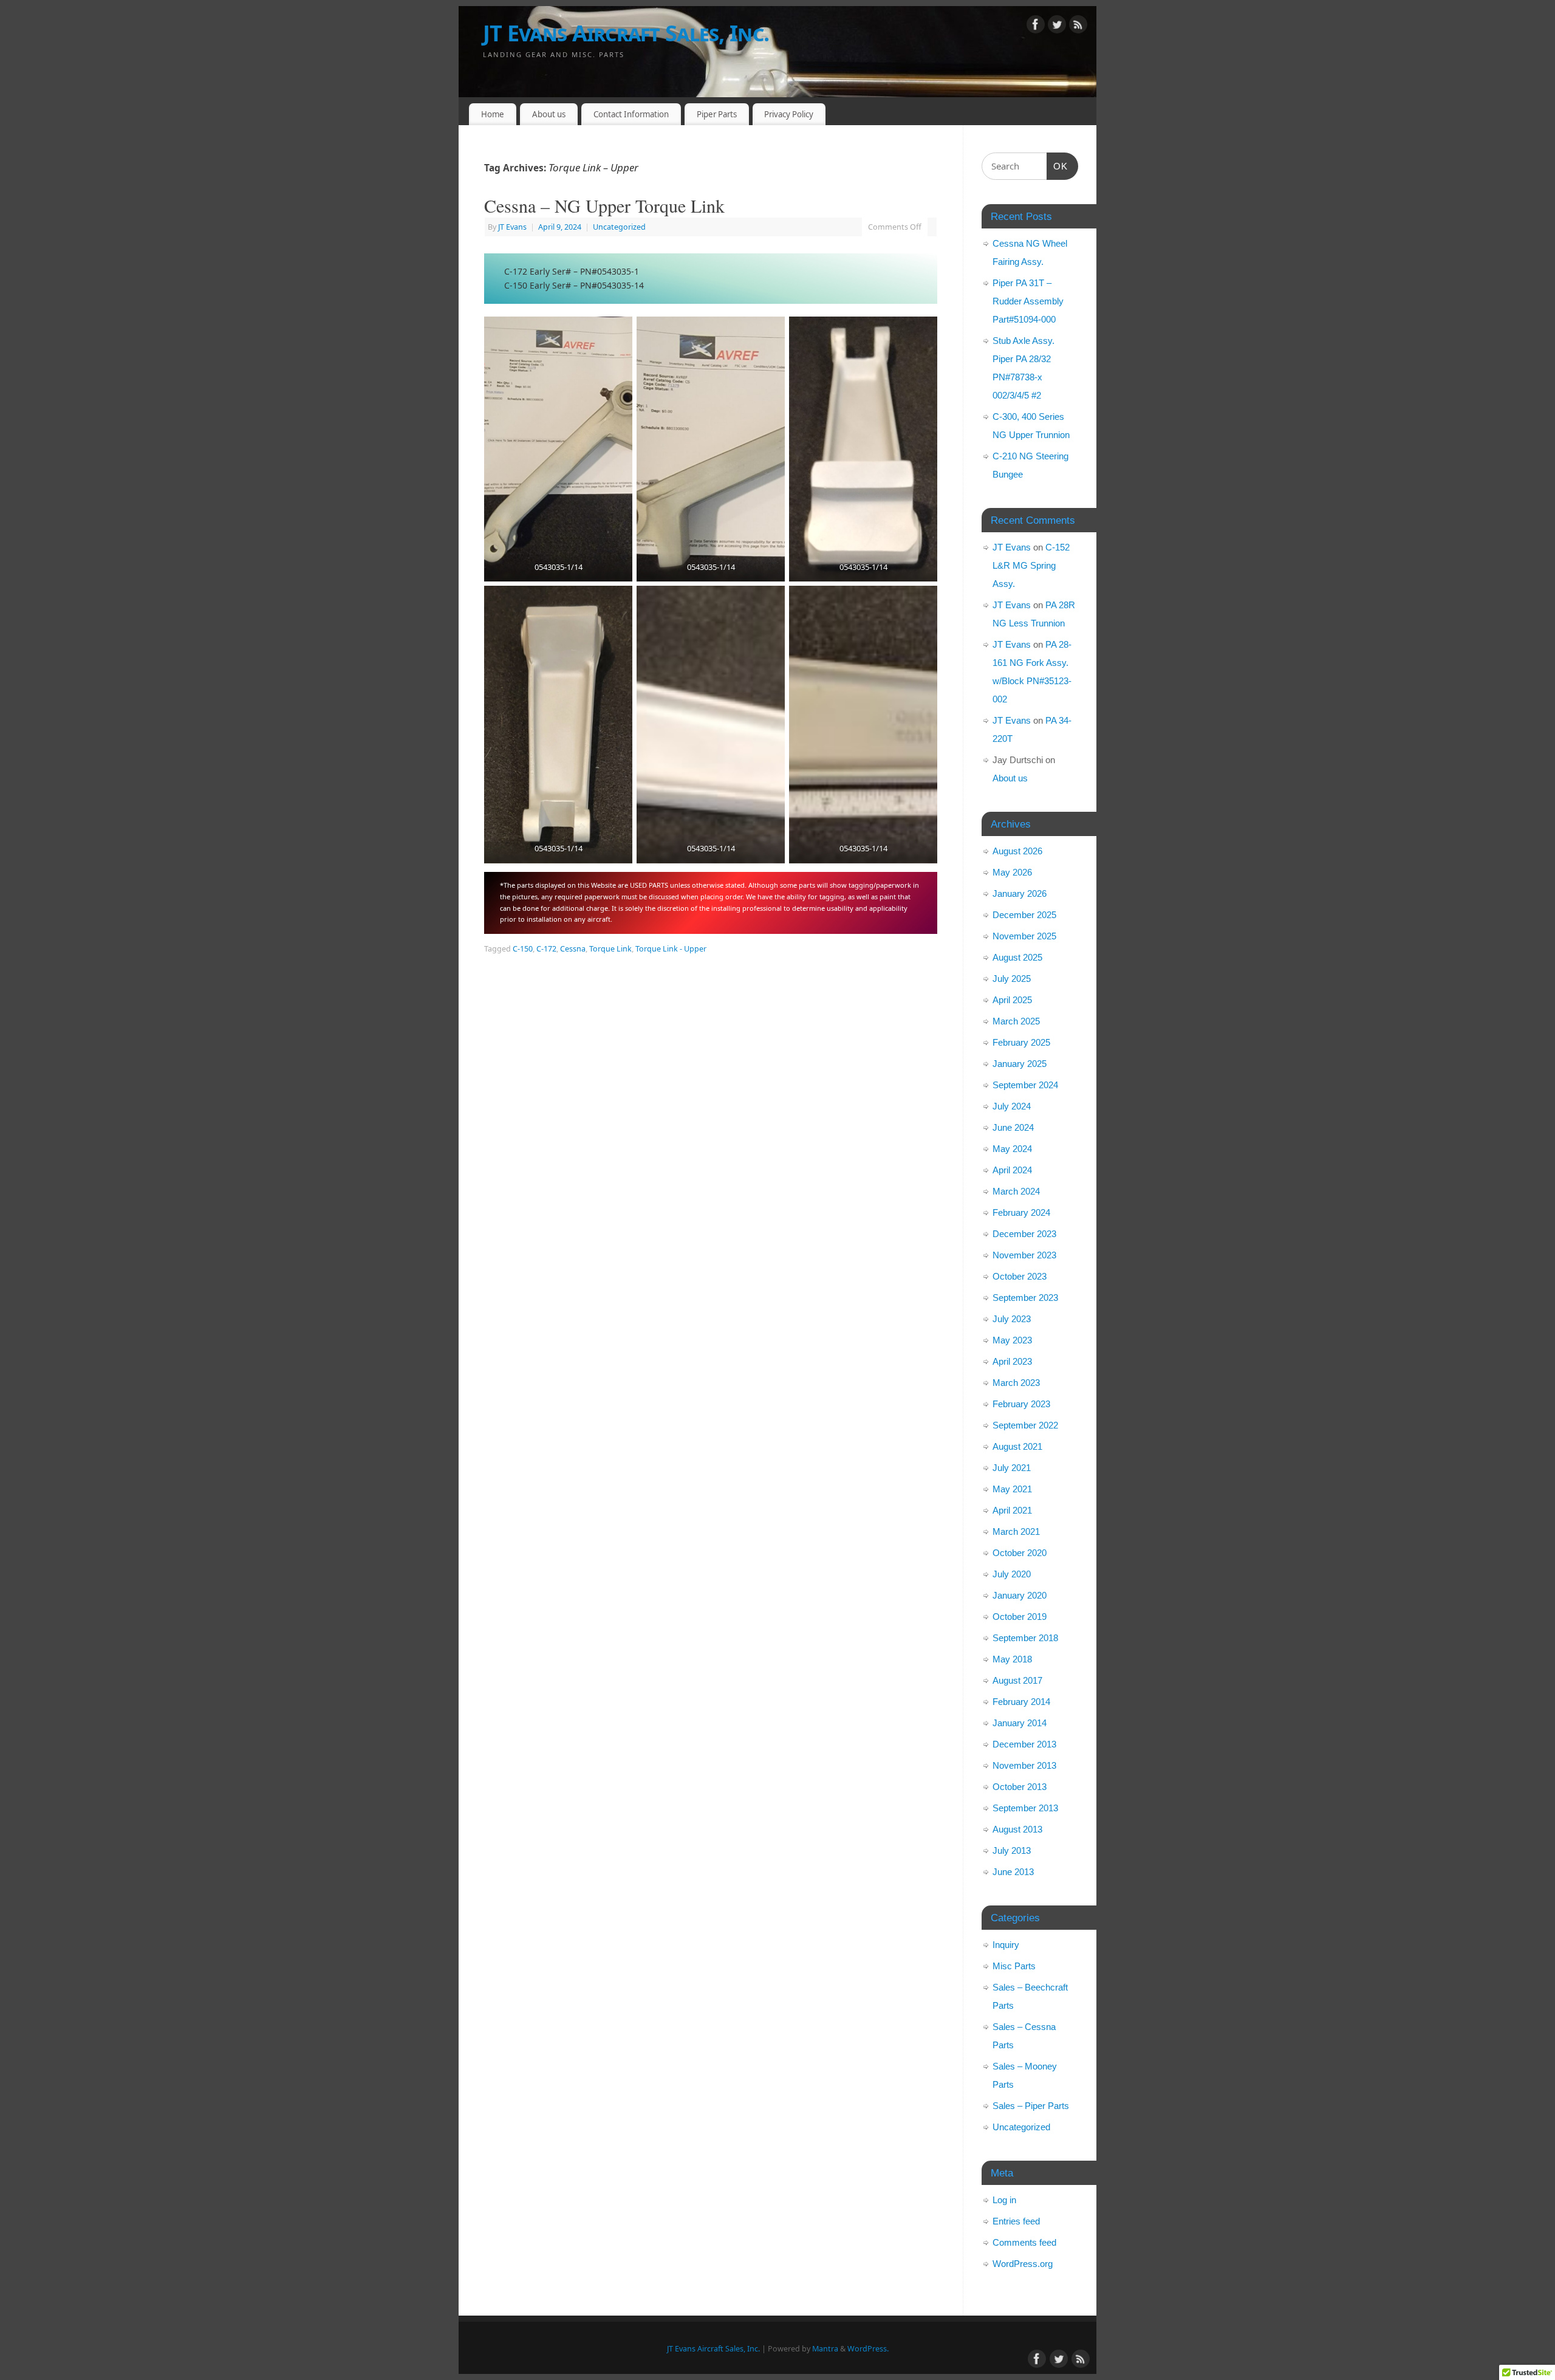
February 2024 (1021, 1212)
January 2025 (1020, 1064)
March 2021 (1016, 1531)
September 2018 (1025, 1638)
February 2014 (1021, 1702)
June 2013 (1013, 1872)
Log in (1004, 2200)
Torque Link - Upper (671, 949)
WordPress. (868, 2349)
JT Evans (512, 227)
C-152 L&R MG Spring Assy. (1031, 565)
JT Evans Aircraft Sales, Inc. (626, 33)
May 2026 (1012, 872)
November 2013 (1024, 1765)
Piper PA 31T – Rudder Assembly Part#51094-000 (1028, 301)
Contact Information (631, 114)
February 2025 (1021, 1042)
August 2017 (1017, 1680)
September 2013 (1025, 1808)
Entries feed (1016, 2221)
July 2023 (1012, 1319)
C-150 (523, 949)
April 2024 (1012, 1170)
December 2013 (1024, 1744)
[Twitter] (1057, 26)
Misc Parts (1014, 1966)
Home (493, 114)
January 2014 (1020, 1723)
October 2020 (1020, 1553)
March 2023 (1016, 1383)
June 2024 (1013, 1127)
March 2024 (1016, 1191)
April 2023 (1012, 1361)
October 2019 (1020, 1617)
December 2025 (1024, 915)
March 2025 (1016, 1021)
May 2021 (1012, 1489)
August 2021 (1017, 1446)
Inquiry (1006, 1945)
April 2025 (1012, 1000)
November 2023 (1024, 1255)
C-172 (546, 949)
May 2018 (1012, 1659)
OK (1058, 166)
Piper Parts (717, 114)
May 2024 (1012, 1149)
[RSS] (1078, 26)
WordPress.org (1023, 2264)
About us (549, 114)
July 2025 (1012, 979)
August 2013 (1017, 1829)
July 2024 (1012, 1106)
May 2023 (1012, 1340)
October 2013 (1020, 1787)
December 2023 (1024, 1234)
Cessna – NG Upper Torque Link (604, 205)
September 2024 (1025, 1085)
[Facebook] (1036, 26)
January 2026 (1020, 893)
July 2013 (1012, 1850)
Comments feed (1024, 2242)
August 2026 (1017, 851)
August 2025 (1017, 957)
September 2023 (1025, 1298)
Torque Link (610, 949)
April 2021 (1012, 1510)
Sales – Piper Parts (1031, 2106)
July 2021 (1012, 1468)
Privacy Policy (789, 114)
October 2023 (1020, 1276)
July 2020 (1012, 1574)
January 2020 (1020, 1595)
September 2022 (1025, 1425)
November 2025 (1024, 936)
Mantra (825, 2349)
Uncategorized (619, 227)
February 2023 (1021, 1404)
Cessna (573, 949)
